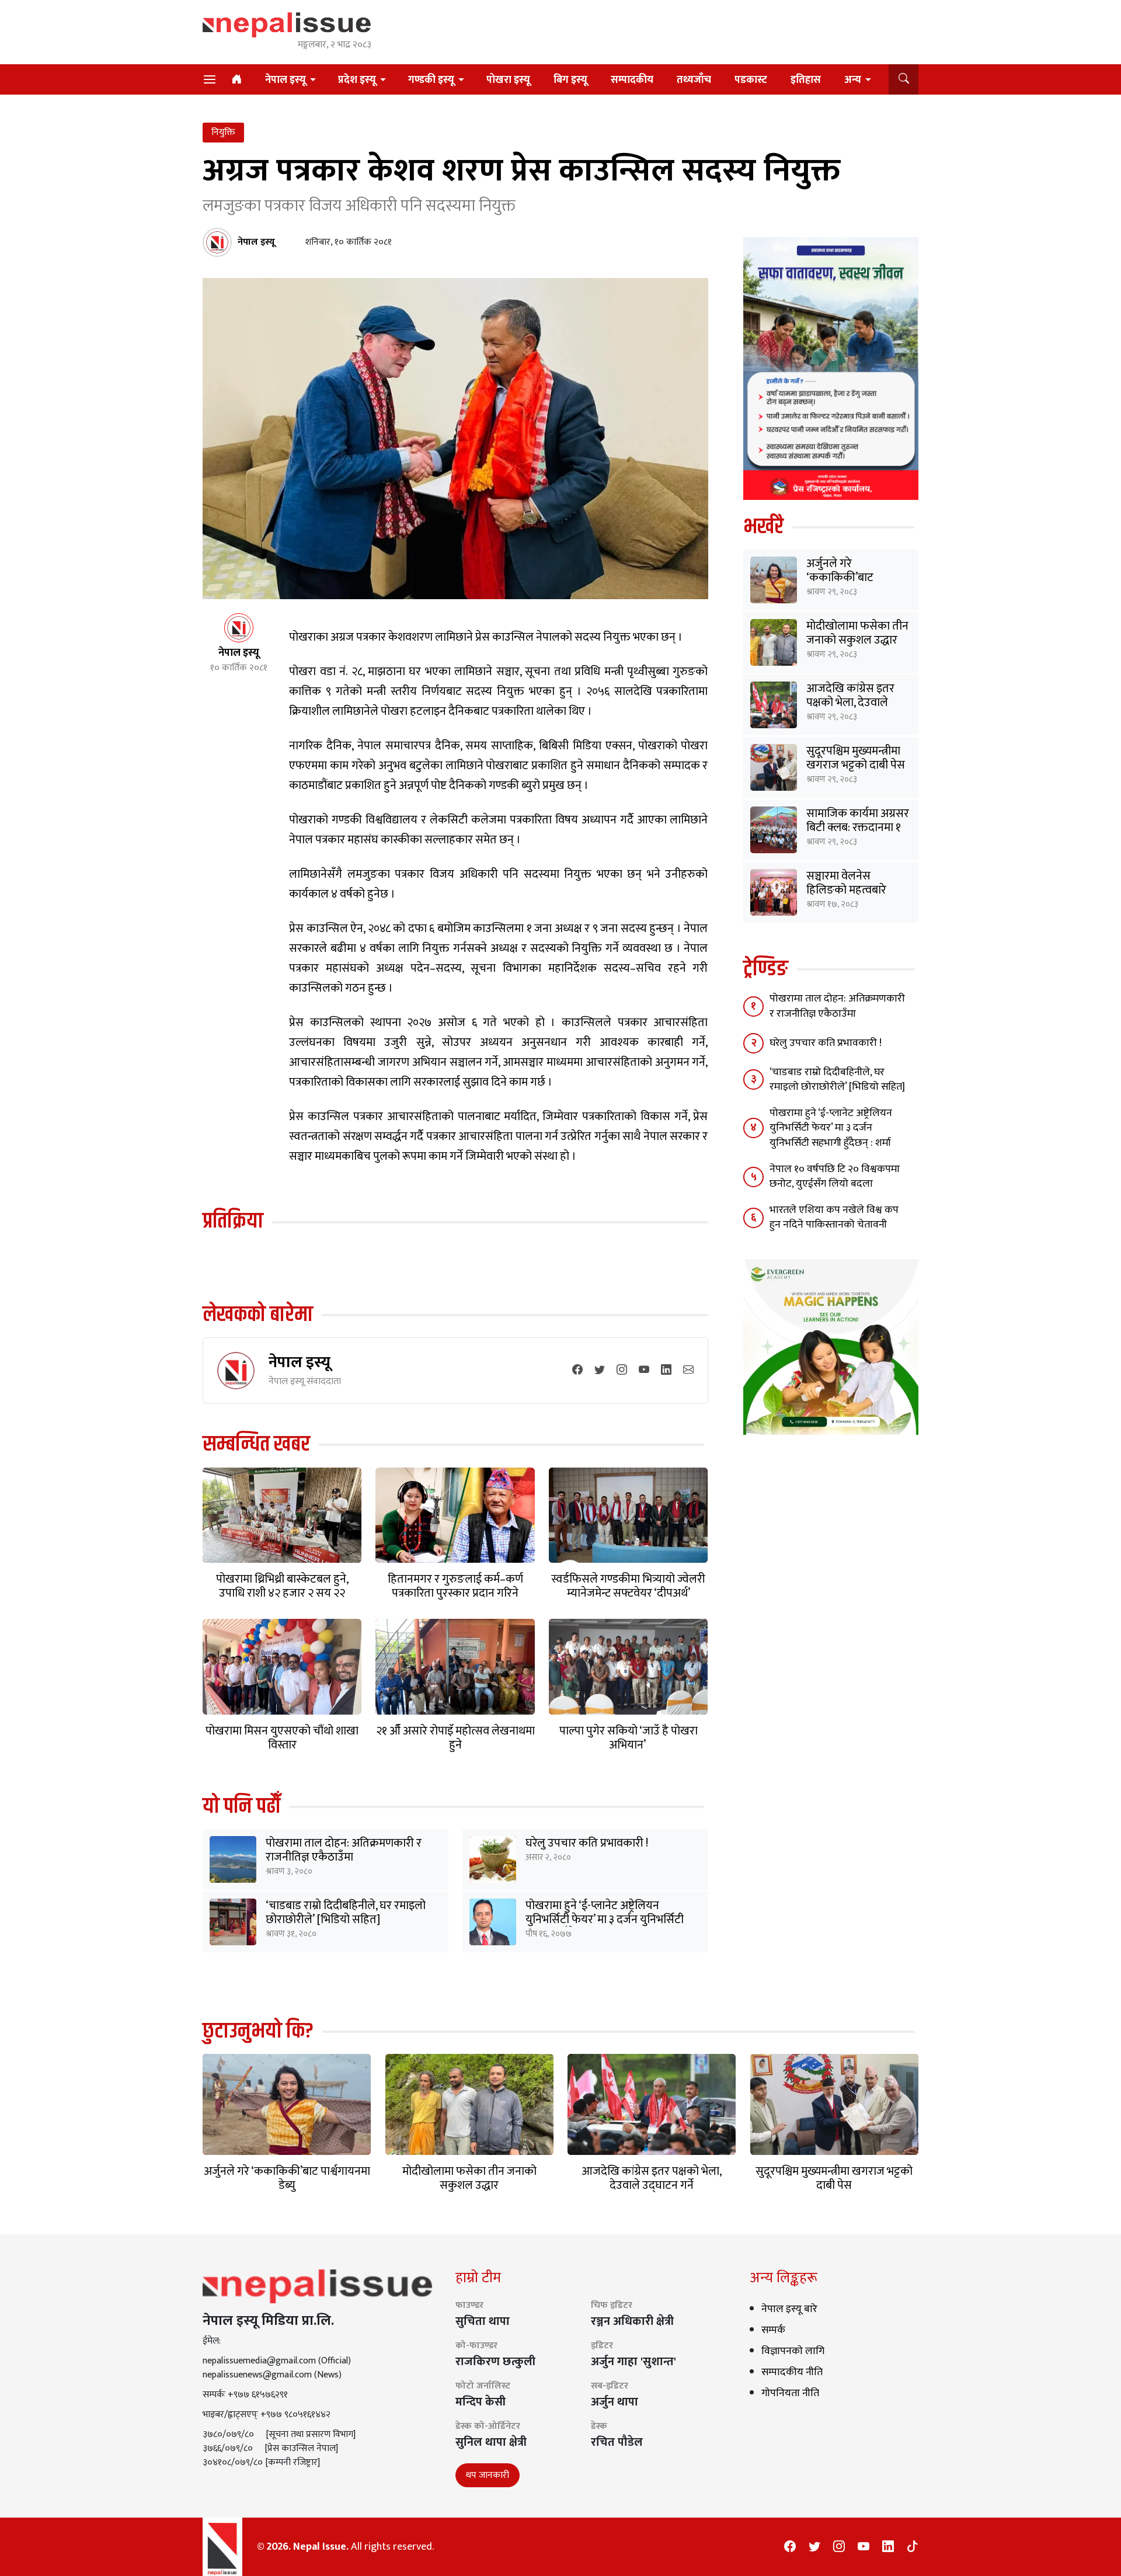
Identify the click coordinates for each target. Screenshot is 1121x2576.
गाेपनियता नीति (790, 2393)
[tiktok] (913, 2547)
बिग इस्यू (570, 80)
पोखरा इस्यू (508, 80)
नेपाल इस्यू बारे (789, 2309)
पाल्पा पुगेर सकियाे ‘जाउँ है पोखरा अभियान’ (629, 1738)
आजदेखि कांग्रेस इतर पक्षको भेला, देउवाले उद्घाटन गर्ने (850, 703)
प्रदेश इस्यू (357, 80)
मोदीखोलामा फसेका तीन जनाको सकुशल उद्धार (857, 633)
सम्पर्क (773, 2330)
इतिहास (806, 80)
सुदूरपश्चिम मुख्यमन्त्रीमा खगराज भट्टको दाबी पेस (856, 758)
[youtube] (644, 1371)
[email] (688, 1371)
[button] (904, 79)
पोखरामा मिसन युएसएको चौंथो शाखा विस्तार (282, 1738)
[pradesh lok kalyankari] (831, 368)
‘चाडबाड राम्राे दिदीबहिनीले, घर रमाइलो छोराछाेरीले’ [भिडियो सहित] (346, 1913)
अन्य (853, 80)
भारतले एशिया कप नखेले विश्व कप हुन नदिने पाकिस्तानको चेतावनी (834, 1217)
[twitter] (600, 1371)
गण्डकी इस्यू (431, 80)
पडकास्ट (751, 80)
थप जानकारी (488, 2475)
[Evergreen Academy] (831, 1346)
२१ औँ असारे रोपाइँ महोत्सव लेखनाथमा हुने (455, 1738)
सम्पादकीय (632, 80)
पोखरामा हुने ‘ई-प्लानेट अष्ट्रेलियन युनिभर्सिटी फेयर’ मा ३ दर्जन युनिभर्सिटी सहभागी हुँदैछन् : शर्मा (605, 1920)
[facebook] (577, 1371)
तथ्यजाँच (694, 80)
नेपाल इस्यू (286, 80)
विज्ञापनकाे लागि (793, 2351)
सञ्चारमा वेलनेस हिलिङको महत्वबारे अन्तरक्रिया (846, 890)
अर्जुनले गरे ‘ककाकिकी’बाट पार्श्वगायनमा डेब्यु (841, 578)
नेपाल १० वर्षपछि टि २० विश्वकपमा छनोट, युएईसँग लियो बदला (835, 1176)
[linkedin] (666, 1371)
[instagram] (622, 1371)
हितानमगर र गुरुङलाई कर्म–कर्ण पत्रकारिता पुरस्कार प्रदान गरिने (455, 1586)
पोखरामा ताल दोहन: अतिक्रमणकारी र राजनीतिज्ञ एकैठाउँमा (344, 1850)
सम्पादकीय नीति (792, 2372)
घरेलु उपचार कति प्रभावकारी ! (587, 1843)
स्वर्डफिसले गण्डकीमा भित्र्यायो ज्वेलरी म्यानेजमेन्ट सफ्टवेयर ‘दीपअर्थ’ (628, 1586)
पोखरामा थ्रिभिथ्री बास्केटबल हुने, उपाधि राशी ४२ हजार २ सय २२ (282, 1586)
